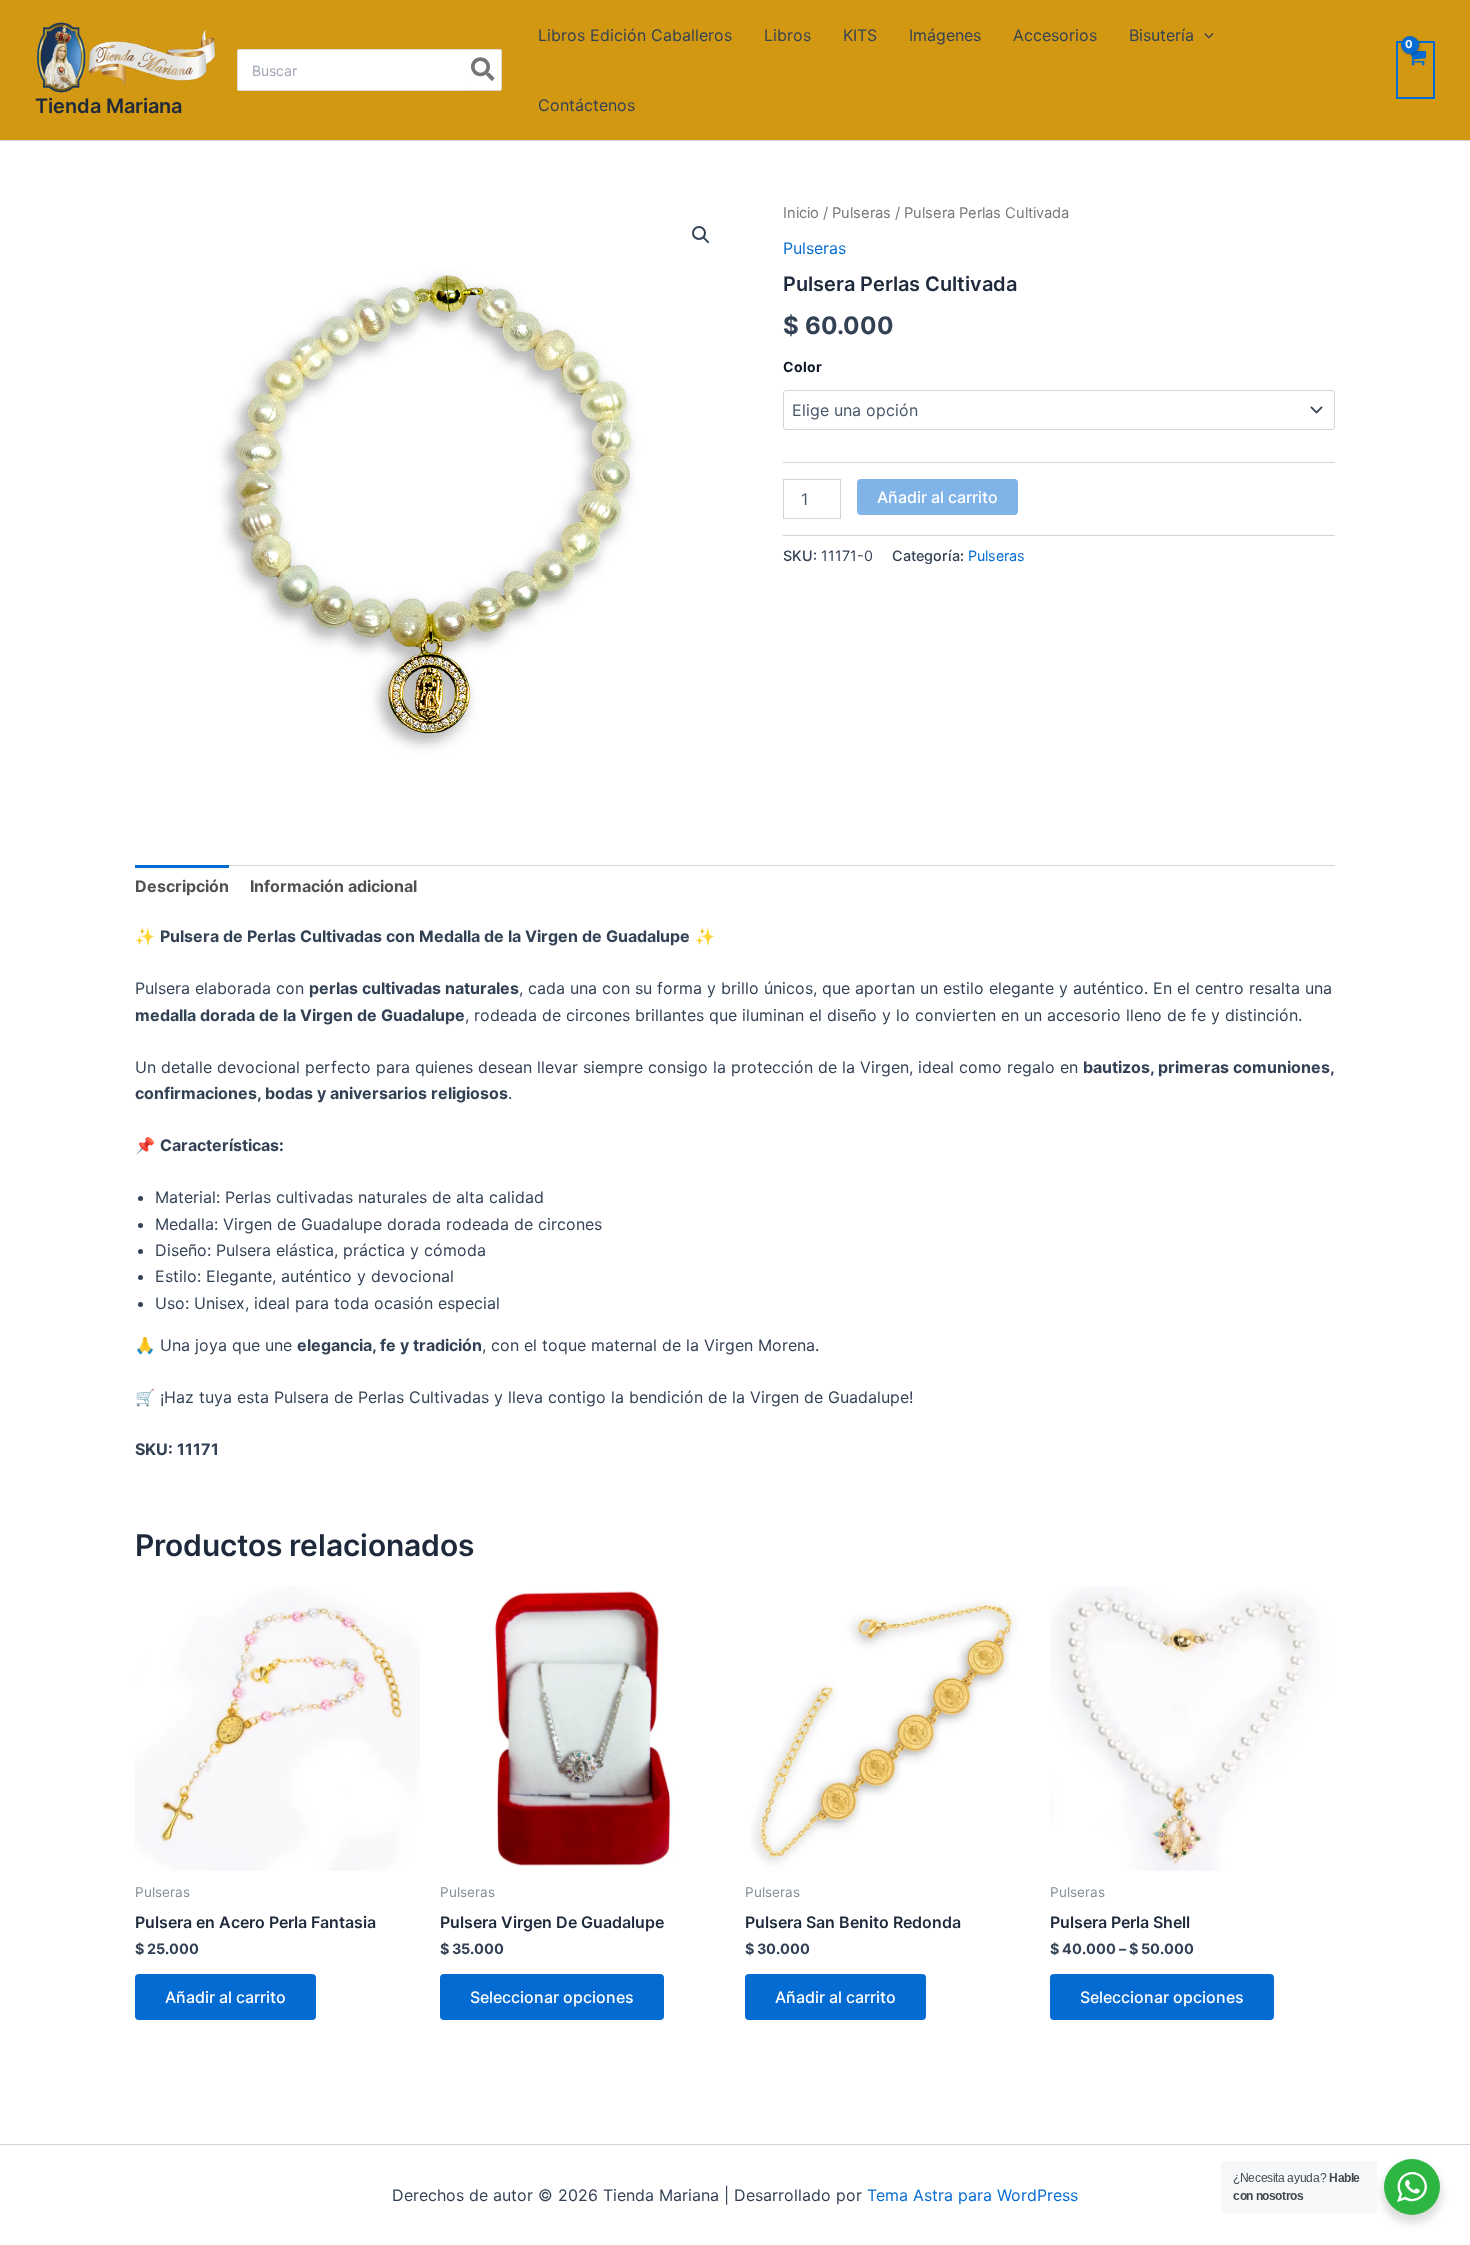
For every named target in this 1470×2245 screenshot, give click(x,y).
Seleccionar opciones (552, 1997)
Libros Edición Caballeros (635, 35)
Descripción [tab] (182, 886)
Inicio (801, 213)
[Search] (483, 70)
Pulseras (861, 213)
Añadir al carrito (937, 497)
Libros (787, 35)
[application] (1204, 35)
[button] (701, 235)
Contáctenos (586, 105)
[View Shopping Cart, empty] (1415, 70)
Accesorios (1055, 35)
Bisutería (1161, 35)
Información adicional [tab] (333, 886)
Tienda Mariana (108, 106)
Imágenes (945, 35)
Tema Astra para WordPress (972, 2195)
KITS (860, 35)
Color (802, 366)
